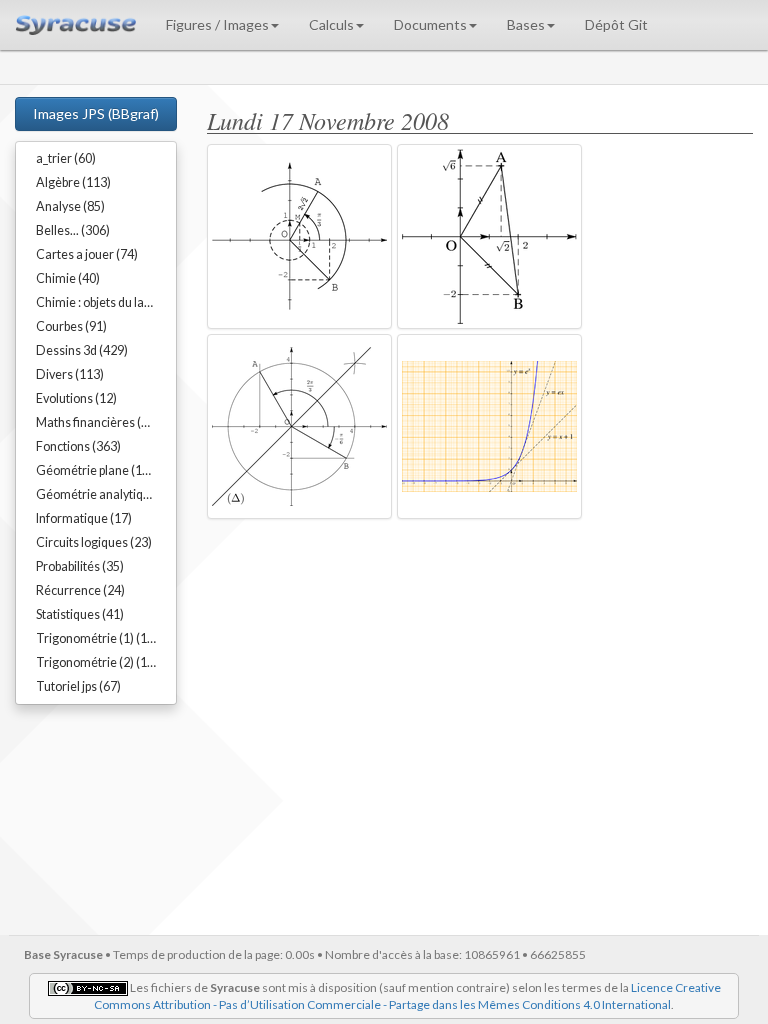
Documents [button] (430, 24)
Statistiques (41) (80, 614)
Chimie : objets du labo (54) (106, 302)
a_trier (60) (66, 158)
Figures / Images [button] (217, 24)
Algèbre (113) (73, 182)
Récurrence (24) (80, 590)
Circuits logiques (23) (94, 542)
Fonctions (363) (78, 446)
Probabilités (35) (80, 566)
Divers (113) (70, 374)
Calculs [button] (331, 24)
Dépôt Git (616, 24)
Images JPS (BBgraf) (96, 113)
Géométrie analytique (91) (106, 494)
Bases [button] (526, 24)
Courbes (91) (71, 326)
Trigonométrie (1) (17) (97, 638)
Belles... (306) (73, 230)
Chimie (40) (68, 278)
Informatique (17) (84, 518)
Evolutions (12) (76, 398)
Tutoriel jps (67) (78, 686)
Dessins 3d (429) (82, 350)
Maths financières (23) (97, 422)
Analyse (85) (70, 206)
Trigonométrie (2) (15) (97, 662)
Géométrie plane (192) (98, 470)
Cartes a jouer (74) (87, 254)
